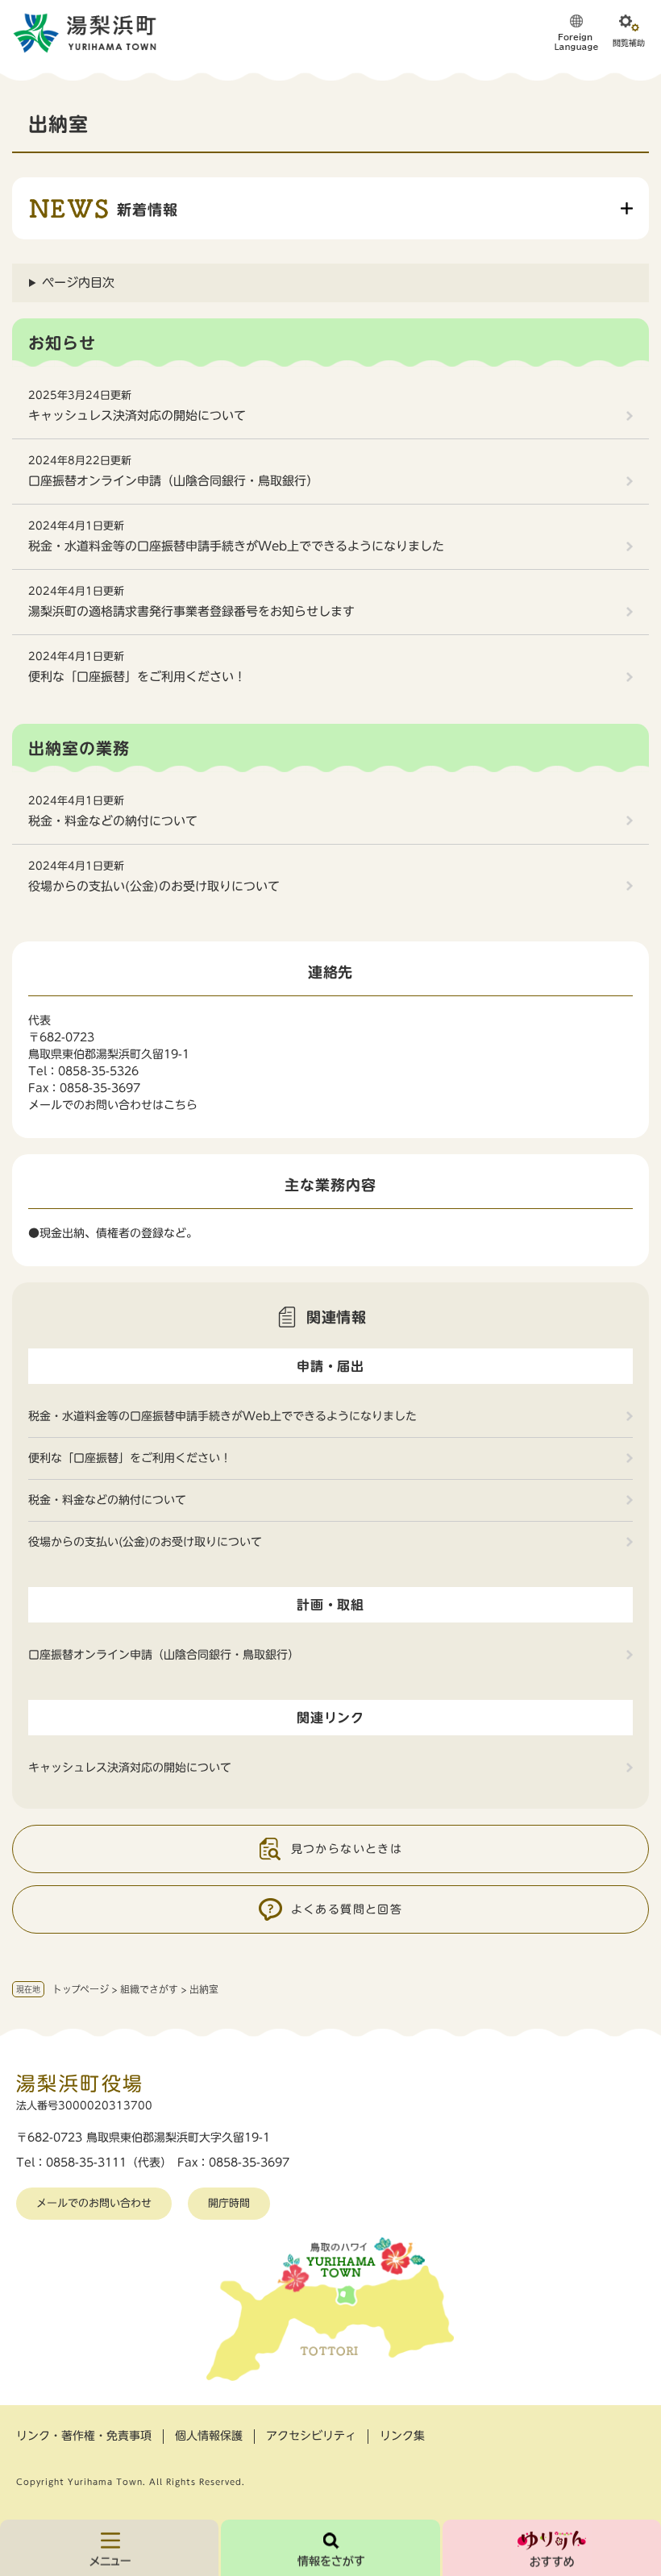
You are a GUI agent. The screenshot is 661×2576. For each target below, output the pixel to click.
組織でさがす (149, 1989)
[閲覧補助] (629, 32)
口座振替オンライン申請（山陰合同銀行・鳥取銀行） (173, 481)
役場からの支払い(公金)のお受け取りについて (154, 886)
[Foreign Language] (576, 32)
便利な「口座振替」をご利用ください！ (137, 677)
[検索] (330, 2548)
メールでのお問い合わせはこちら (113, 1105)
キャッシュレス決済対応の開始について (137, 415)
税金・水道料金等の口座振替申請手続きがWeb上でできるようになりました (236, 546)
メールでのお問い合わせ (94, 2203)
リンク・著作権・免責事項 (84, 2436)
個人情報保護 (209, 2436)
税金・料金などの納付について (113, 821)
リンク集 (402, 2436)
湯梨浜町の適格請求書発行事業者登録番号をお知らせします (191, 611)
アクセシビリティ (311, 2436)
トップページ (81, 1989)
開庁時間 (229, 2203)
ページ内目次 (78, 283)
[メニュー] (109, 2548)
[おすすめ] (552, 2548)
